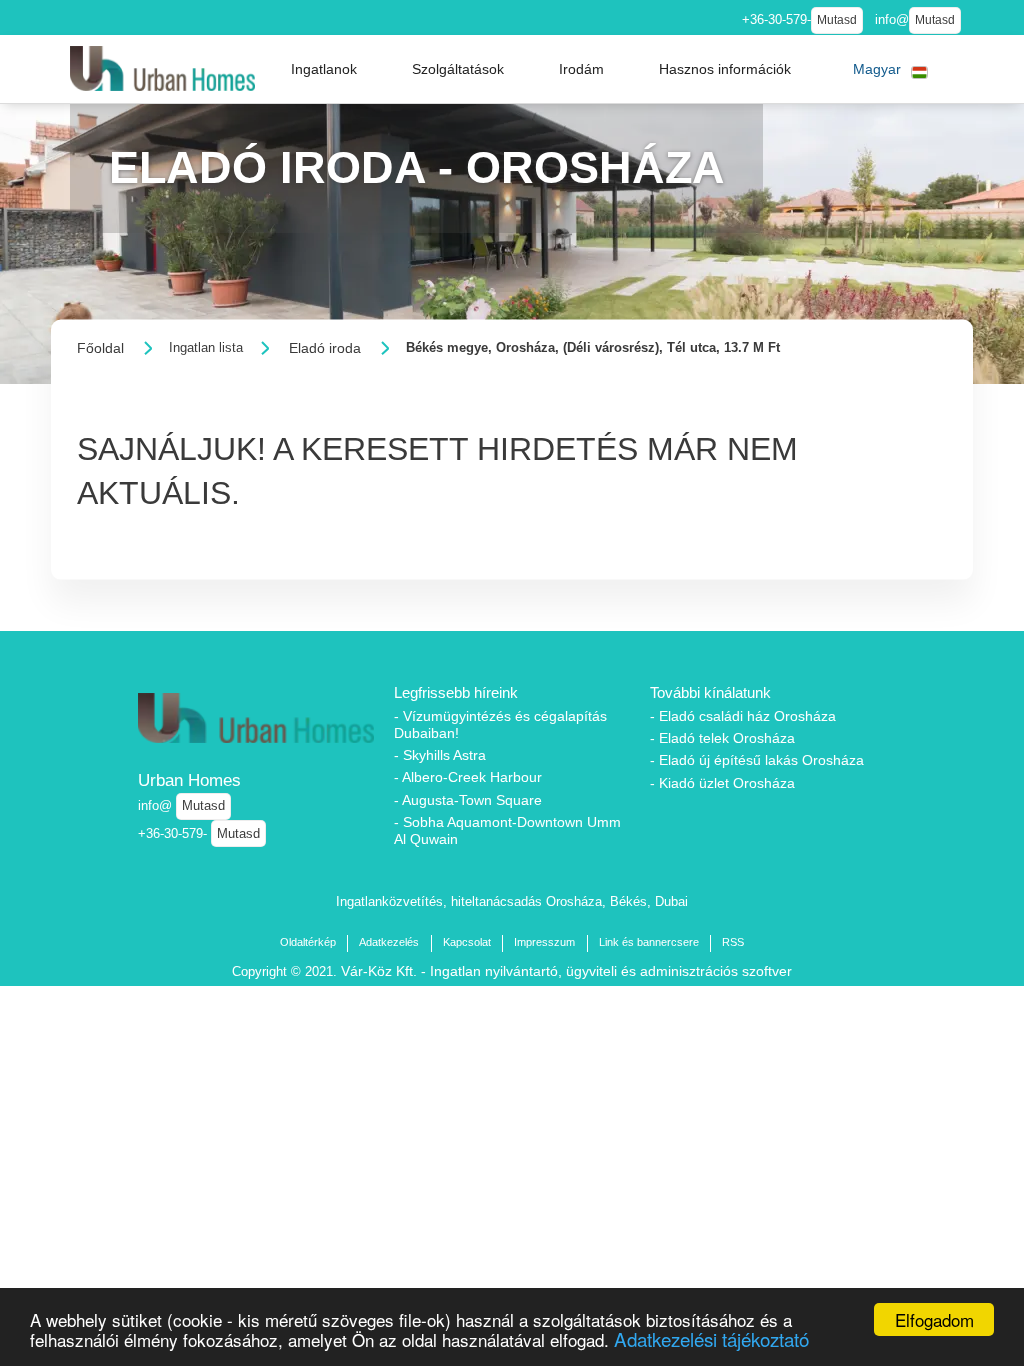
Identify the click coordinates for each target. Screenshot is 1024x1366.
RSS (733, 942)
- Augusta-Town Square (468, 800)
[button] (324, 69)
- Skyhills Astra (440, 755)
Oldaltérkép (308, 942)
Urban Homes (189, 780)
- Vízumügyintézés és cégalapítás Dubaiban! (500, 724)
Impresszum (544, 942)
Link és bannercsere (649, 942)
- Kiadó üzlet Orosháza (722, 783)
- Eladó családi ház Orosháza (743, 716)
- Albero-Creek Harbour (468, 777)
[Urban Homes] (162, 68)
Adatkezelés (389, 942)
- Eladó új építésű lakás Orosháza (757, 760)
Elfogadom (934, 1319)
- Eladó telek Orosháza (722, 738)
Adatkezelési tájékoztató (711, 1338)
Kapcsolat (467, 942)
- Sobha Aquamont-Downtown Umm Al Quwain (507, 830)
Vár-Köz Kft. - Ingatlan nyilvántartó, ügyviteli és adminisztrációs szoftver (566, 971)
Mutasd (837, 20)
